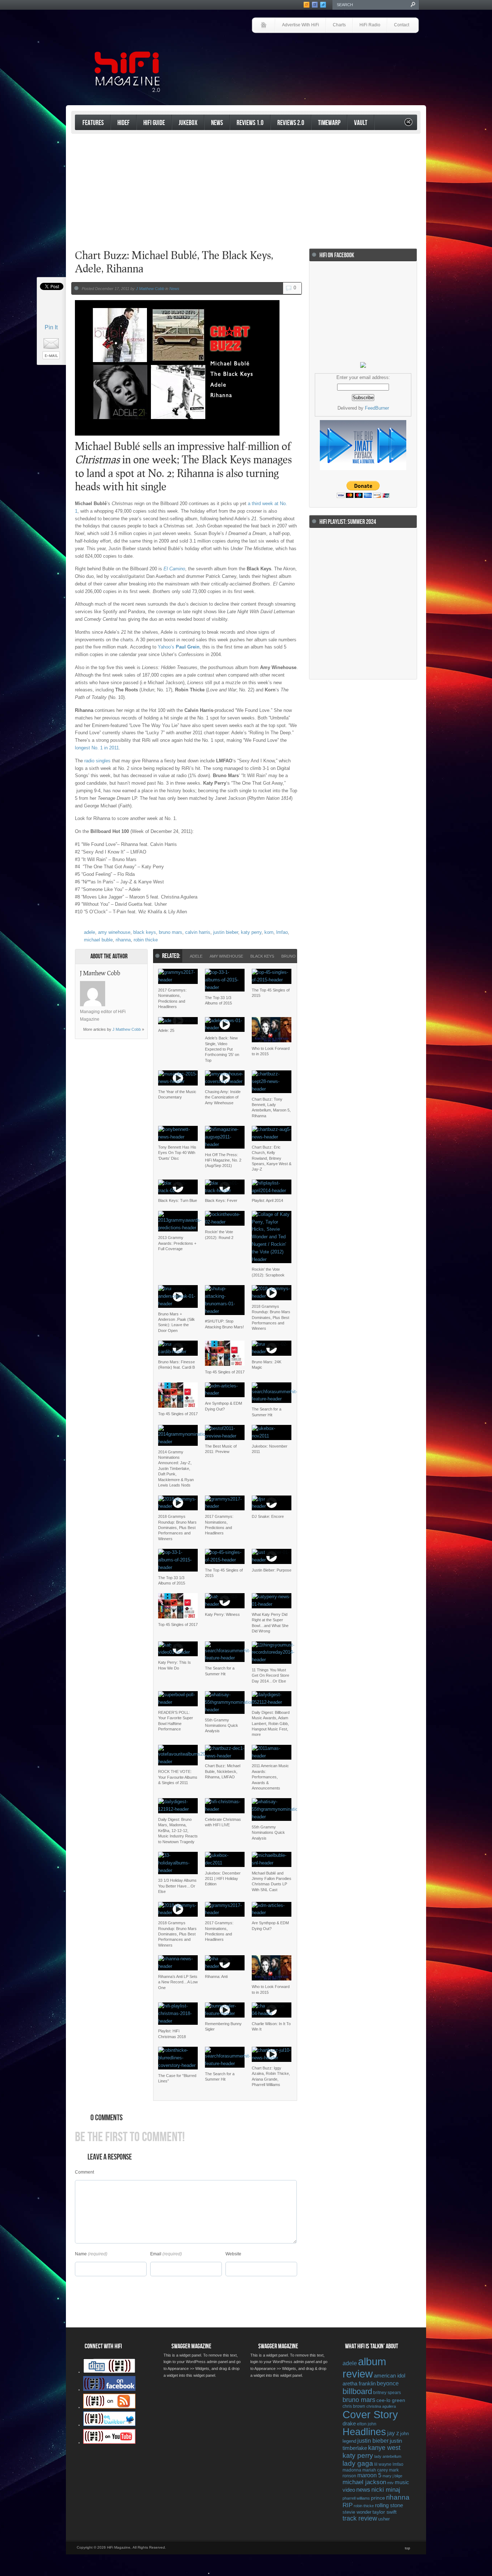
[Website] (114, 994)
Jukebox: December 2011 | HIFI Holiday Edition (223, 1879)
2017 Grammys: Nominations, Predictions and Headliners (172, 998)
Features (93, 123)
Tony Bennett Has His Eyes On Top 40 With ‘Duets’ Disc (177, 1153)
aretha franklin (359, 2384)
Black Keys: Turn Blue (178, 1200)
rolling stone (389, 2505)
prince (378, 2498)
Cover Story (370, 2415)
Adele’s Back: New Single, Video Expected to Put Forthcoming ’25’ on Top (222, 1049)
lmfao (282, 932)
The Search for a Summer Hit (267, 1412)
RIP (348, 2505)
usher (384, 2519)
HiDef (124, 123)
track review (360, 2518)
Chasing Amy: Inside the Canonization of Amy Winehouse (223, 1097)
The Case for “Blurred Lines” (177, 2078)
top (408, 2548)
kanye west (384, 2448)
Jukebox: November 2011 (270, 1449)
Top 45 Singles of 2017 (225, 1372)
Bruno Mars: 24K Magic (267, 1365)
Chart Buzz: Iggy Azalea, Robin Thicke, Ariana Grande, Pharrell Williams (271, 2076)
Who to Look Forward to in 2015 (271, 1051)
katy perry (251, 932)
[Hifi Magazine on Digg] (109, 2372)
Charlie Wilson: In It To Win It (271, 2026)
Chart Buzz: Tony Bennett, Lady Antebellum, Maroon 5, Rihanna (271, 1107)
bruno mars (171, 932)
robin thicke (146, 940)
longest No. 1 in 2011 (97, 748)
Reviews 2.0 (291, 123)
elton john (367, 2424)
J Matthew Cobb (150, 289)
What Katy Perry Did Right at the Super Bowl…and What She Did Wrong (270, 1623)
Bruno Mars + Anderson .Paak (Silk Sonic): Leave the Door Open (176, 1322)
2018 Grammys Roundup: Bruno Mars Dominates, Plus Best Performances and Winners (271, 1318)
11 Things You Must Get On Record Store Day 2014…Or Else (270, 1675)
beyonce (388, 2383)
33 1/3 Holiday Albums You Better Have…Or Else (177, 1886)
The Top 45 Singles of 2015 (271, 993)
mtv (390, 2483)
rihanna (123, 940)
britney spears (387, 2393)
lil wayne (383, 2464)
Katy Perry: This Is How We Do (175, 1665)
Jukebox (188, 123)
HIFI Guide (154, 123)
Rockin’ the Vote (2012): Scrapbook (268, 1272)
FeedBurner (377, 408)
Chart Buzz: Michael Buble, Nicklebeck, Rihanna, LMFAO (223, 1771)
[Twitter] (114, 985)
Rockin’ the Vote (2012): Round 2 (219, 1234)
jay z (393, 2433)
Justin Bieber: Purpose (272, 1570)
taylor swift (384, 2512)
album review (364, 2368)
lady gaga (358, 2463)
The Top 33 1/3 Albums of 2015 (218, 1000)
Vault (361, 123)
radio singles (97, 761)
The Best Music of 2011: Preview (221, 1449)
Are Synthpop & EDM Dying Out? (223, 1406)
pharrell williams (356, 2498)
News (217, 123)
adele (90, 932)
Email (156, 2254)
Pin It (51, 327)
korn (269, 932)
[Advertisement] (335, 53)
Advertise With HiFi (301, 25)
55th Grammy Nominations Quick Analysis (222, 1726)
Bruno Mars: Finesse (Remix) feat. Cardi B (176, 1365)
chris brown (354, 2406)
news (363, 2490)
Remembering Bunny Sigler (223, 2026)
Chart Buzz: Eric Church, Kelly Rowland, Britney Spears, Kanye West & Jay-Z (272, 1158)
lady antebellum (388, 2456)
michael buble (98, 940)
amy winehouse (114, 932)
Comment (84, 2172)
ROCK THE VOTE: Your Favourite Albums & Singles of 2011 (178, 1777)
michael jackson (364, 2482)
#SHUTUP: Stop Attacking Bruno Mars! (224, 1324)
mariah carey (375, 2470)
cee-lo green (391, 2400)
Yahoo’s (179, 647)
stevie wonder (357, 2512)
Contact (402, 25)
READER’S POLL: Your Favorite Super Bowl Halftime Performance (176, 1721)
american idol (390, 2376)
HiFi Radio (370, 25)
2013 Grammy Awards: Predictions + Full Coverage (177, 1243)
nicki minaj (386, 2490)
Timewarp (329, 123)
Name (81, 2254)
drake (349, 2424)
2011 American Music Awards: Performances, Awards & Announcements (270, 1777)
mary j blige (392, 2476)
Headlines (364, 2432)
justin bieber (226, 932)
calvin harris (198, 932)
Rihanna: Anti (216, 1976)
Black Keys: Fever (221, 1200)
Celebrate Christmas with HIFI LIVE (223, 1822)
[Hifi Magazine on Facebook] (109, 2389)
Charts (339, 25)
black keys (145, 932)
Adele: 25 (166, 1030)
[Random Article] (408, 124)
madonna (352, 2470)
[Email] (133, 985)
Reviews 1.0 (250, 123)
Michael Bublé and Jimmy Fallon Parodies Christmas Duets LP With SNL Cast (272, 1881)
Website (233, 2254)
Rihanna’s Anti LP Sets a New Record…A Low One (178, 1982)
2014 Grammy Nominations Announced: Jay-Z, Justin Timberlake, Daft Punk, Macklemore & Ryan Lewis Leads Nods (176, 1469)
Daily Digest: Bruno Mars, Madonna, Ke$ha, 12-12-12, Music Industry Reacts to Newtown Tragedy (178, 1831)
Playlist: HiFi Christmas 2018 (172, 2034)
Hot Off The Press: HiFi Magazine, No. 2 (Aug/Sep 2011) (223, 1160)
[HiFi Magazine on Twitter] (109, 2425)
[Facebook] (124, 985)
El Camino (174, 569)
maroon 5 (369, 2475)
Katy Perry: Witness (222, 1614)
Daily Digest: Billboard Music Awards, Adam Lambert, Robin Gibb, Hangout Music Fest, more (271, 1724)
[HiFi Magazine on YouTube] (109, 2442)
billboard (357, 2391)
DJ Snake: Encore (268, 1516)
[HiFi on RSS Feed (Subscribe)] (109, 2407)
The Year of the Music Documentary (177, 1094)
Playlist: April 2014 (267, 1200)
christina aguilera (381, 2406)
